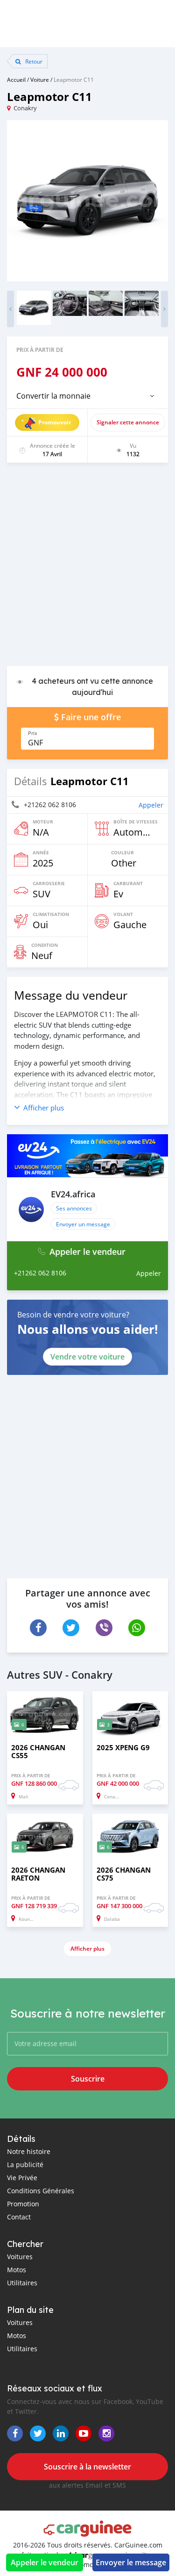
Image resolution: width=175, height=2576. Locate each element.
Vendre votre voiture (87, 1357)
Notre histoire (29, 2151)
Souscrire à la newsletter (87, 2467)
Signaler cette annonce (128, 422)
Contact (19, 2217)
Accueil (16, 79)
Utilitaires (22, 2283)
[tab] (87, 396)
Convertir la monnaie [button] (53, 396)
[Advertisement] (87, 569)
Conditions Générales (41, 2191)
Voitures (20, 2257)
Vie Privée (22, 2178)
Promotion (23, 2204)
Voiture (40, 79)
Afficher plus (87, 1949)
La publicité (25, 2165)
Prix (33, 733)
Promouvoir (55, 422)
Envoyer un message (83, 1224)
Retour (33, 61)
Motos (17, 2270)
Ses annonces (74, 1208)
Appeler (151, 805)
